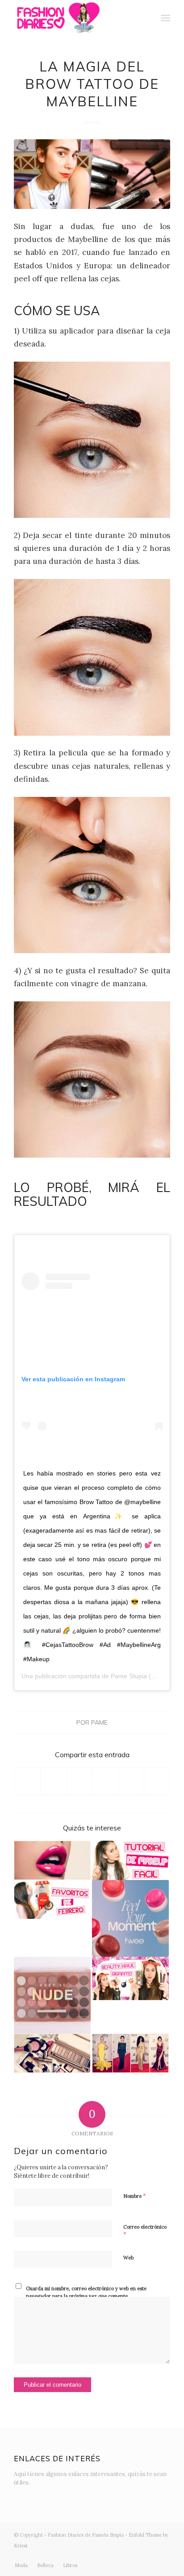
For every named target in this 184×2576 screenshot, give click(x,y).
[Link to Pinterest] (163, 2556)
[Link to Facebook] (123, 2556)
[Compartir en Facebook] (27, 1781)
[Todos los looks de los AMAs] (130, 2053)
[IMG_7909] (92, 174)
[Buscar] (146, 18)
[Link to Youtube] (137, 2556)
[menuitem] (146, 18)
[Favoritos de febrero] (52, 1900)
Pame (99, 1722)
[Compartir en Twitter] (53, 1781)
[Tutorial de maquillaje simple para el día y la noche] (130, 1860)
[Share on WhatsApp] (79, 1781)
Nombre (135, 2196)
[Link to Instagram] (110, 2556)
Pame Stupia (129, 1676)
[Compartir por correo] (157, 1781)
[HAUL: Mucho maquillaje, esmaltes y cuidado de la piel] (130, 1978)
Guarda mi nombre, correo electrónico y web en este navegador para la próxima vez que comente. (86, 2292)
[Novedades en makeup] (52, 2053)
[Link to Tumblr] (150, 2556)
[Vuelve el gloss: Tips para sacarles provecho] (52, 1860)
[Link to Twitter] (96, 2556)
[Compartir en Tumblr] (131, 1781)
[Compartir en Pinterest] (105, 1781)
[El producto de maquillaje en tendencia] (130, 1918)
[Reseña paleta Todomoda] (52, 1995)
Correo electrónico (145, 2231)
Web (128, 2258)
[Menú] (165, 18)
